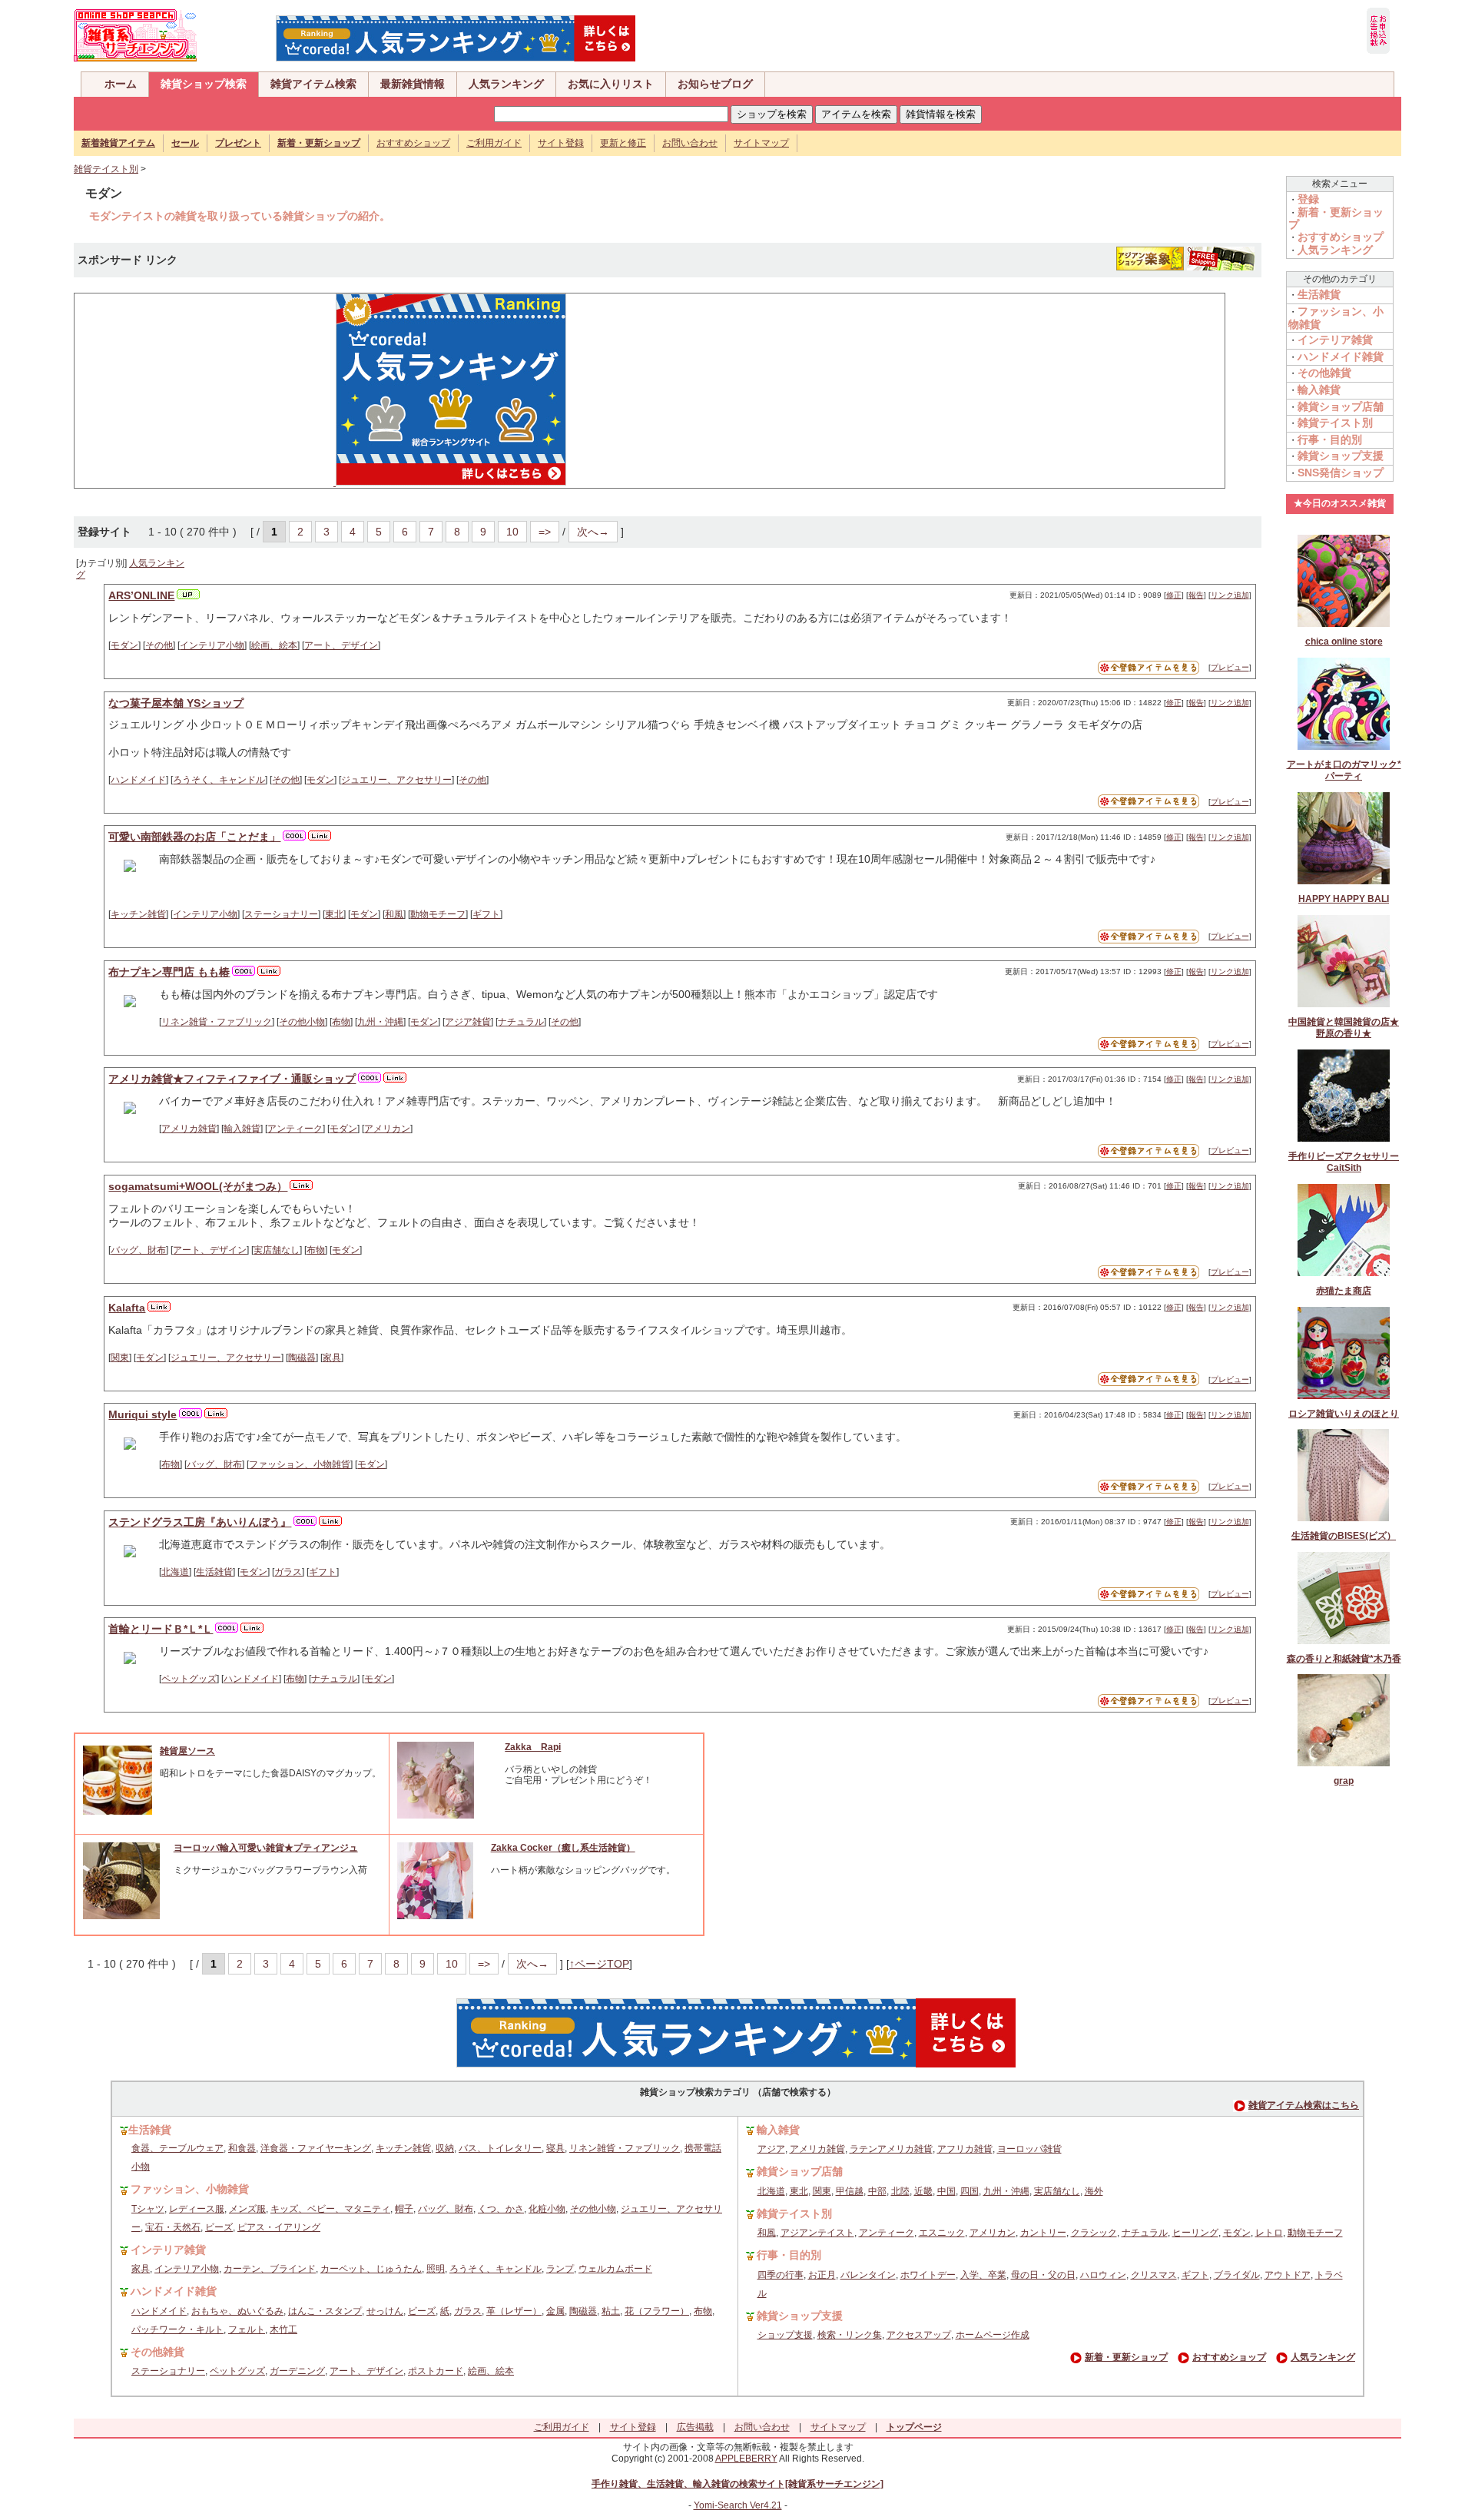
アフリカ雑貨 (965, 2149)
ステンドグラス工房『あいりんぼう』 (200, 1522)
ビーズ (219, 2227)
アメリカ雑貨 (189, 1129)
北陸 (900, 2191)
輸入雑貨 (242, 1129)
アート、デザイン (341, 645)
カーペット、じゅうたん (371, 2269)
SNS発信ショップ (1341, 472)
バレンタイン (868, 2275)
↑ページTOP (599, 1964)
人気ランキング (506, 84)
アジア (771, 2149)
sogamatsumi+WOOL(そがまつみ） (198, 1186)
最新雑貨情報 (413, 84)
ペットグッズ (189, 1679)
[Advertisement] (197, 390)
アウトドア (1288, 2275)
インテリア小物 (212, 645)
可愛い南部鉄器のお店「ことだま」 (194, 837)
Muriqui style (143, 1414)
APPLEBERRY (746, 2459)
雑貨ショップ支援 (1341, 456)
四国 (970, 2191)
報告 (1196, 595)
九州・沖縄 (380, 1022)
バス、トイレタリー (500, 2148)
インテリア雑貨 (1335, 340)
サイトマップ (761, 143)
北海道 (175, 1572)
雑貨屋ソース (187, 1751)
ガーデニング (297, 2371)
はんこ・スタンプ (325, 2311)
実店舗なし (277, 1250)
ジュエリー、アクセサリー (396, 780)
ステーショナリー (281, 914)
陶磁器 (302, 1358)
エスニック (942, 2233)
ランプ (560, 2269)
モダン (124, 645)
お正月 (822, 2275)
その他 (159, 645)
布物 (341, 1022)
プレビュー (1230, 667)
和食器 (242, 2148)
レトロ (1269, 2233)
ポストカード (436, 2371)
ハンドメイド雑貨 (1341, 356)
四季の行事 (781, 2275)
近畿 (923, 2191)
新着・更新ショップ (1126, 2357)
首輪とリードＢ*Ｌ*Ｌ (161, 1629)
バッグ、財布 (138, 1250)
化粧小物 (547, 2209)
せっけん (385, 2311)
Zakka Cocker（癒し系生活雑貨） (563, 1848)
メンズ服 (247, 2209)
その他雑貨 (1324, 373)
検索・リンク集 (850, 2335)
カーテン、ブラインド (270, 2269)
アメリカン (387, 1129)
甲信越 (850, 2191)
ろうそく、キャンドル (219, 780)
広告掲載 (695, 2427)
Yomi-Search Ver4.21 (738, 2505)
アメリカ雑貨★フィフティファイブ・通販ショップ (232, 1079)
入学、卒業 (983, 2275)
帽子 (404, 2209)
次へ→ (593, 532)
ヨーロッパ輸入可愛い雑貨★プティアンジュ (266, 1848)
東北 (334, 914)
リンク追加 (1230, 595)
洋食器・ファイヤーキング (316, 2148)
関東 (120, 1358)
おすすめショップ (413, 143)
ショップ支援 (785, 2335)
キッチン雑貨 (138, 914)
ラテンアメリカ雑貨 (891, 2149)
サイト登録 (561, 143)
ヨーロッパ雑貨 (1029, 2149)
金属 (555, 2311)
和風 (394, 914)
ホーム (121, 84)
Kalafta (127, 1308)
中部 (877, 2191)
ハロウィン (1103, 2275)
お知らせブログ (715, 84)
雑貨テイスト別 (106, 169)
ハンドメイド (138, 780)
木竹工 (283, 2329)
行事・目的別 (1330, 439)
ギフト (486, 914)
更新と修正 (623, 143)
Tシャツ (148, 2209)
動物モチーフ (438, 914)
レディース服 (197, 2209)
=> (545, 532)
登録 (1308, 199)
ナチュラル (521, 1022)
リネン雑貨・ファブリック (217, 1022)
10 (512, 532)
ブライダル (1237, 2275)
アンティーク (295, 1129)
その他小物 (302, 1022)
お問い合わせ (690, 143)
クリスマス (1154, 2275)
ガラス (288, 1572)
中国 (946, 2191)
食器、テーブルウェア (177, 2148)
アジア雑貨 (468, 1022)
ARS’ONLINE (141, 595)
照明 (436, 2269)
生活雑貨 (214, 1572)
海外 (1094, 2191)
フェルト (247, 2329)
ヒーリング (1195, 2233)
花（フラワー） (657, 2311)
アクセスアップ (919, 2335)
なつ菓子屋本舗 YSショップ (176, 703)
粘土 (611, 2311)
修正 (1174, 595)
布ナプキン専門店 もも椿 (169, 972)
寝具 (555, 2148)
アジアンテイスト (817, 2233)
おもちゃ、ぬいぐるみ (237, 2311)
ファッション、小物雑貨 (300, 1464)
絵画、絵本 (274, 645)
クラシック (1094, 2233)
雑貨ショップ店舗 (1341, 406)
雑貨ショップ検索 (204, 84)
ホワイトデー (928, 2275)
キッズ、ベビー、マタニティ (330, 2209)
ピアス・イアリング (279, 2227)
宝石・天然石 (173, 2227)
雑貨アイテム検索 (313, 84)
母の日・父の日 (1043, 2275)
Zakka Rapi (533, 1747)
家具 (332, 1358)
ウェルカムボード (615, 2269)
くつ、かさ (501, 2209)
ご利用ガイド (494, 143)
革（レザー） (514, 2311)
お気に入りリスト (611, 84)
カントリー (1043, 2233)
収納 (445, 2148)
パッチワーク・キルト (177, 2329)
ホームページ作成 (993, 2335)
